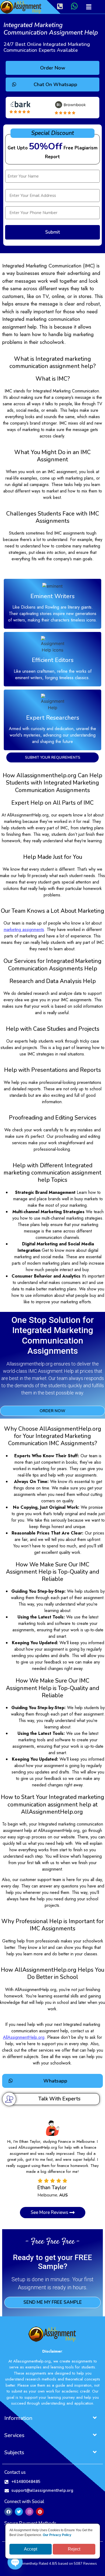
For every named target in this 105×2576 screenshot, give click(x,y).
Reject (74, 2549)
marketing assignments (24, 930)
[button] (89, 7)
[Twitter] (19, 2512)
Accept (31, 2549)
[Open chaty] (15, 2562)
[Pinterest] (40, 2512)
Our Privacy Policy (57, 2535)
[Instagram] (29, 2512)
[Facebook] (8, 2512)
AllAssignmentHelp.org (24, 2037)
